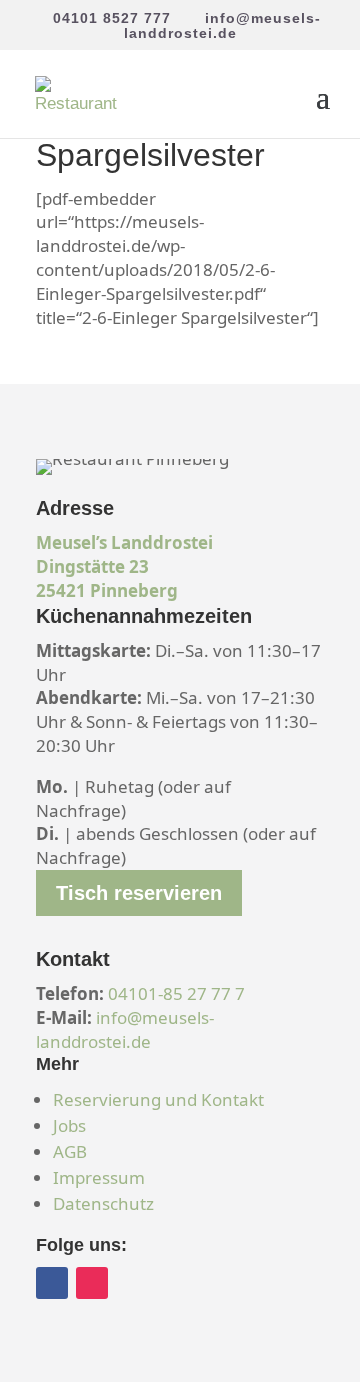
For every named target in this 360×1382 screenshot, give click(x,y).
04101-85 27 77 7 (176, 993)
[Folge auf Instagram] (92, 1283)
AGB (70, 1151)
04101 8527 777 (112, 18)
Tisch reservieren (139, 893)
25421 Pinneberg (107, 590)
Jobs (69, 1125)
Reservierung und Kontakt (158, 1099)
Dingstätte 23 (92, 566)
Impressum (99, 1177)
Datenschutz (103, 1203)
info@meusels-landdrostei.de (125, 1029)
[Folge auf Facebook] (52, 1283)
